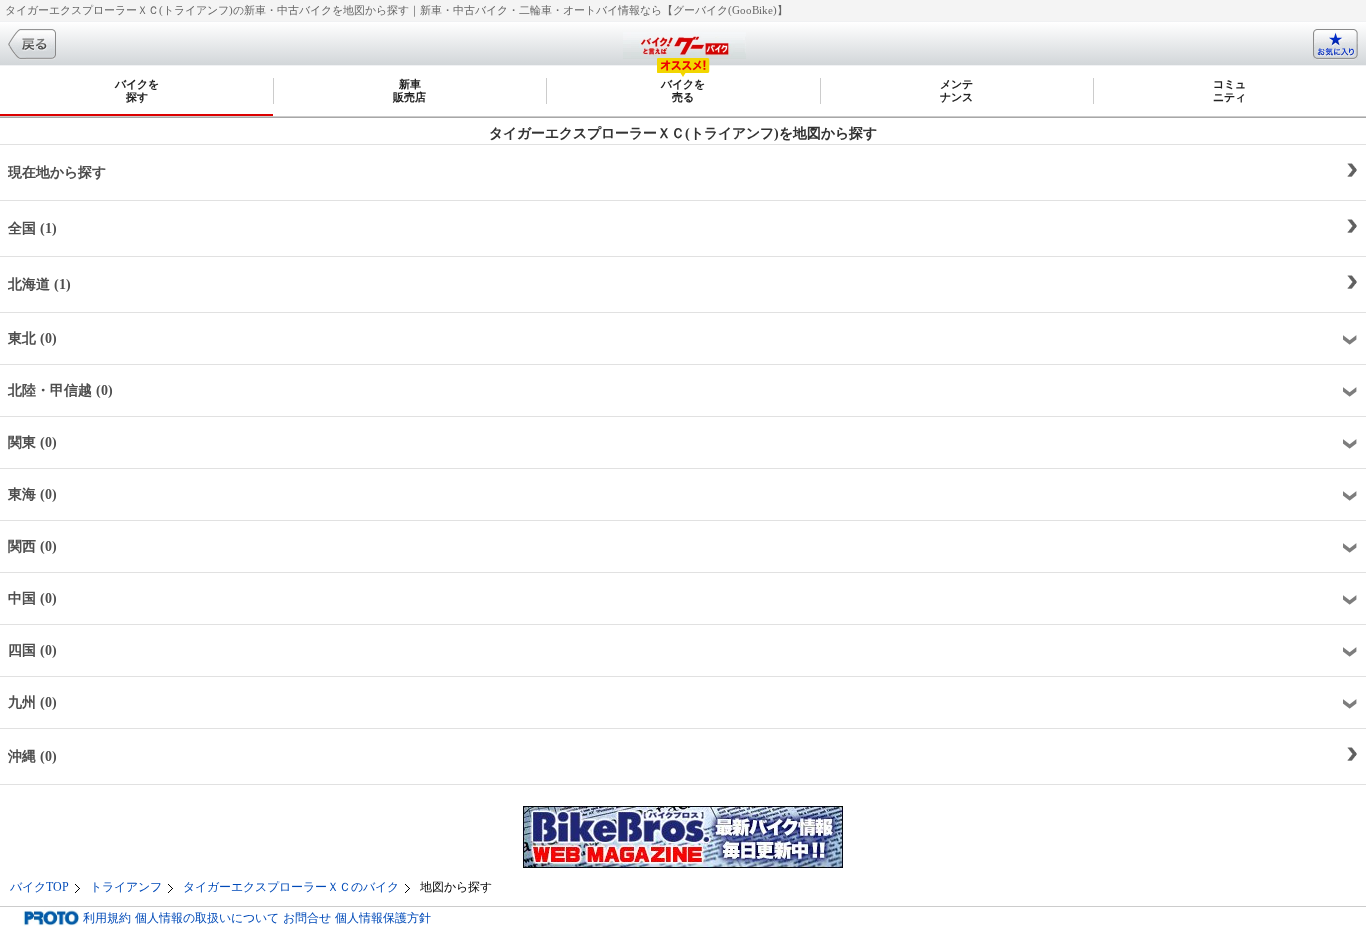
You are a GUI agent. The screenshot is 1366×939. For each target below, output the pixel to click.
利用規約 (107, 918)
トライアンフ (126, 887)
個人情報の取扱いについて (207, 918)
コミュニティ (1229, 90)
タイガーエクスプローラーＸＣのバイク (291, 887)
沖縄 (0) (32, 756)
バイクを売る (683, 90)
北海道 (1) (39, 284)
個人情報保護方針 (383, 918)
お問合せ (307, 918)
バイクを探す (137, 90)
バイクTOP (39, 887)
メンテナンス (956, 90)
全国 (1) (32, 228)
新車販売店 (409, 90)
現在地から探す (57, 172)
